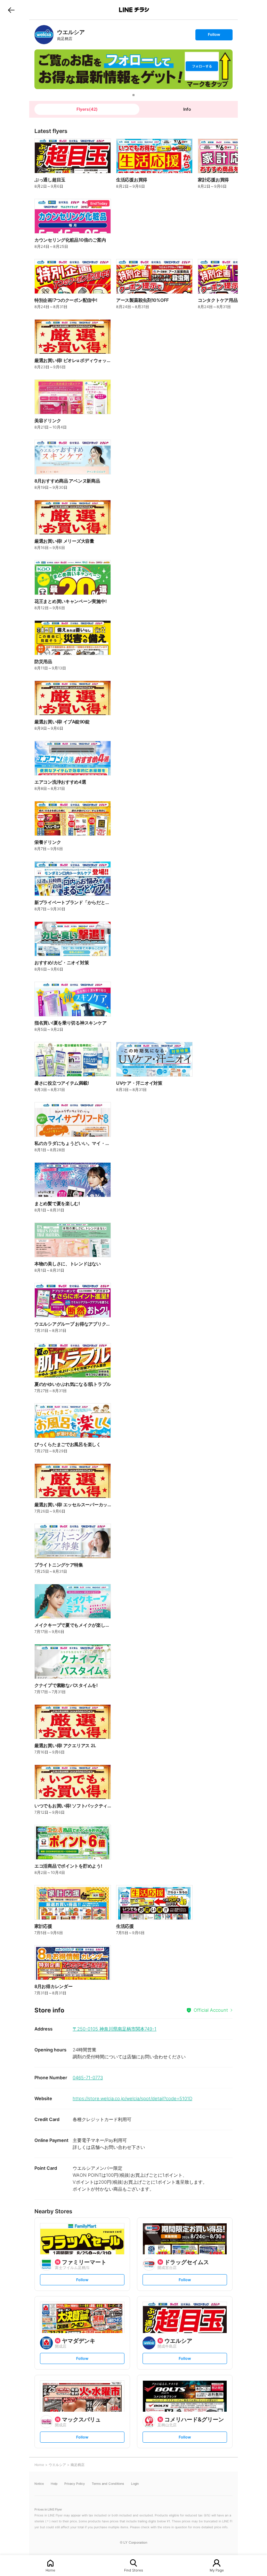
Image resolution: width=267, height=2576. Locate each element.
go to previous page (11, 10)
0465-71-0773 (88, 2078)
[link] (44, 35)
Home (50, 2570)
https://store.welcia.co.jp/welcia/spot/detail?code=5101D (132, 2098)
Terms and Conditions (108, 2484)
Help (54, 2484)
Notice (39, 2484)
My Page (217, 2570)
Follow (214, 36)
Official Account (211, 2010)
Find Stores (133, 2570)
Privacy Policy (75, 2484)
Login (135, 2484)
